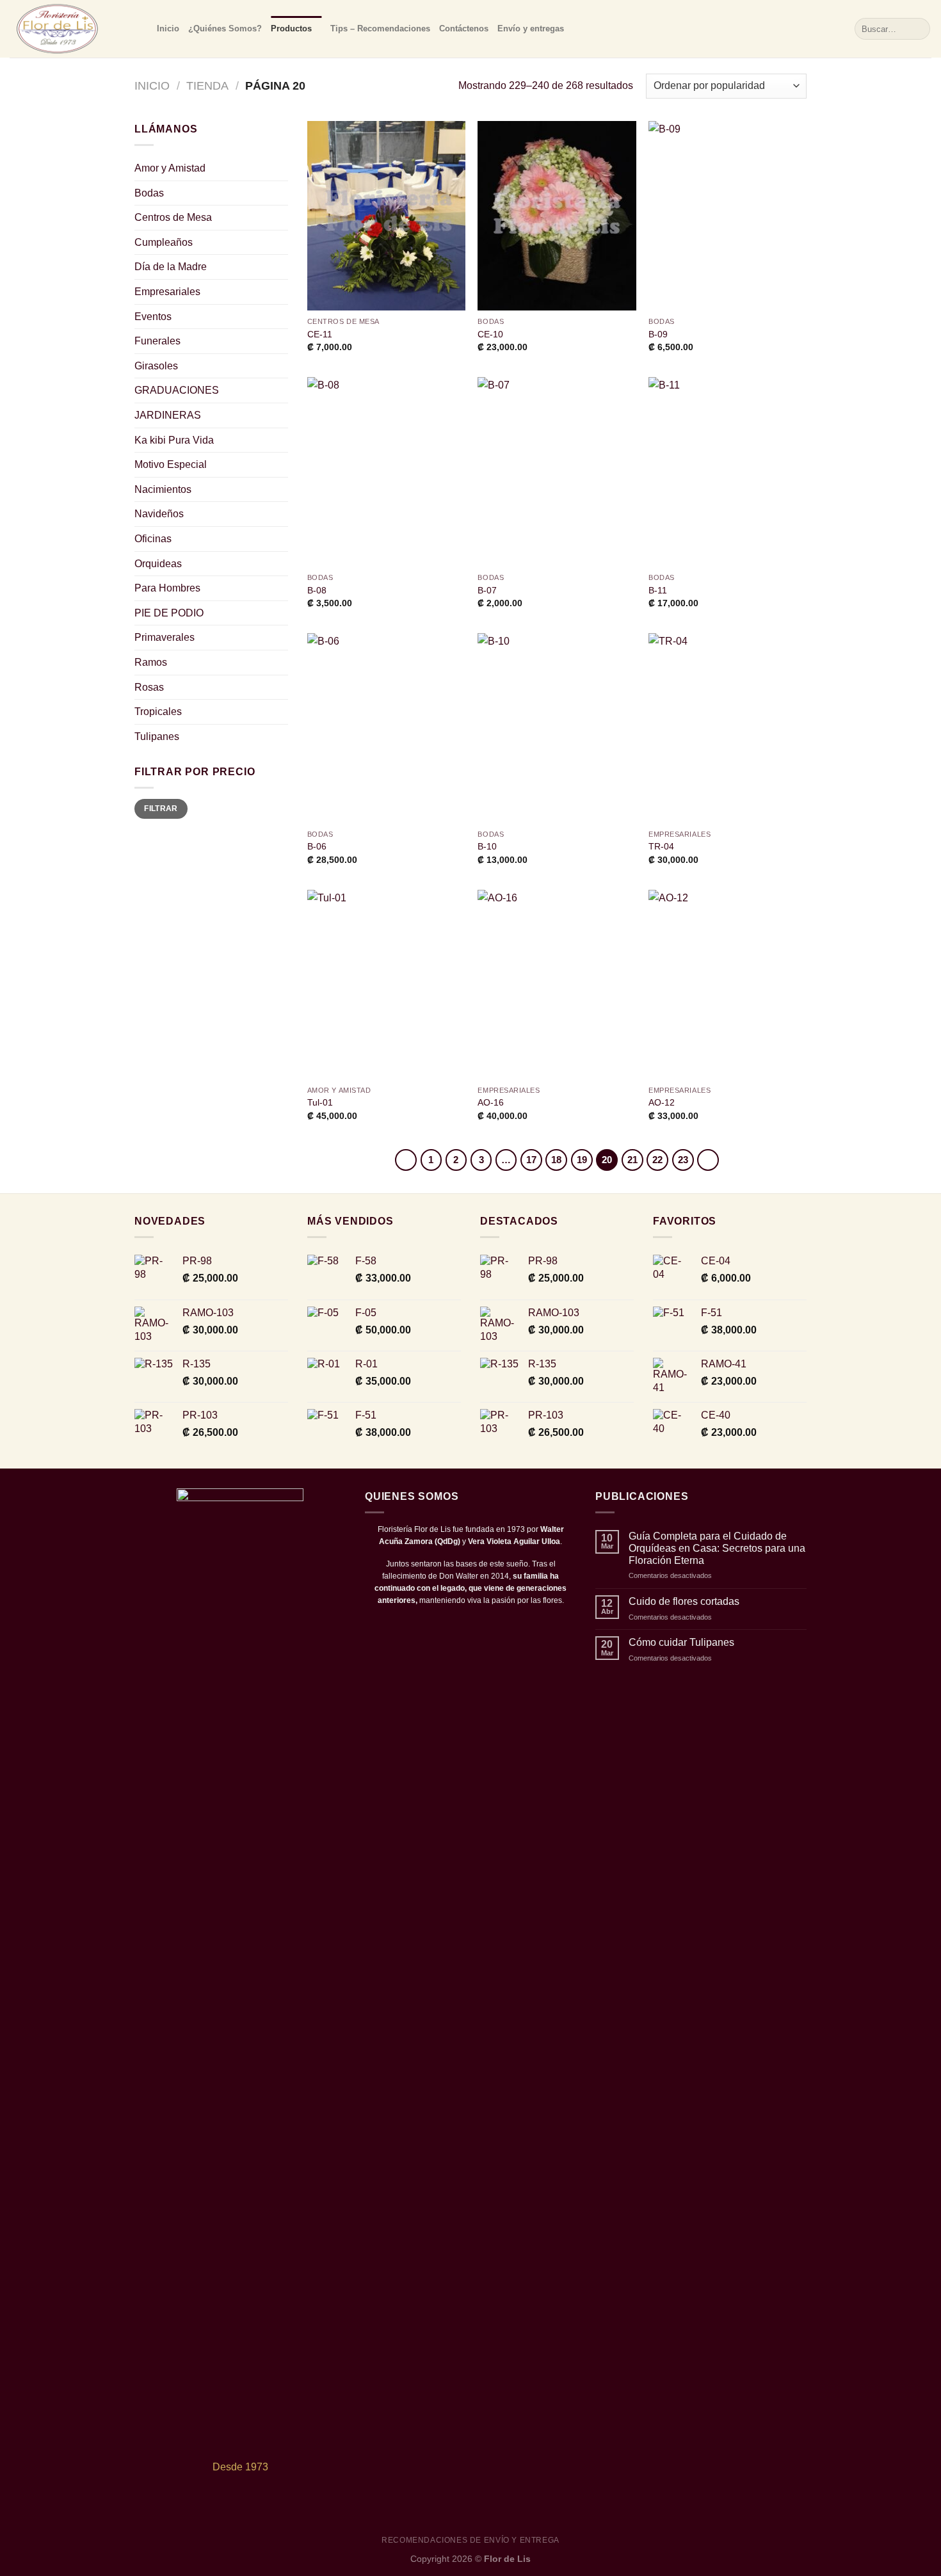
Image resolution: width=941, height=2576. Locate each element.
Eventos (153, 317)
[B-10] (557, 728)
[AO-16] (557, 985)
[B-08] (386, 472)
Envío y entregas (531, 28)
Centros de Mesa (173, 217)
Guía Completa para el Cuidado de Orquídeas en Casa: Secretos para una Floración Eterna (717, 1548)
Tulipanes (157, 737)
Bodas (149, 193)
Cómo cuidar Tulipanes (681, 1642)
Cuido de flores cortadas (684, 1601)
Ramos (151, 662)
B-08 (317, 590)
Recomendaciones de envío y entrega (470, 2540)
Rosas (149, 687)
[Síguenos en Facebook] (439, 1626)
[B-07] (557, 472)
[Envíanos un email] (486, 1626)
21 (632, 1160)
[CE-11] (386, 216)
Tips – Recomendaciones (380, 28)
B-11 (658, 590)
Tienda (207, 85)
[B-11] (728, 472)
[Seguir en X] (470, 1626)
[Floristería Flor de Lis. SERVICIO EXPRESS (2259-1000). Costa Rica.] (74, 29)
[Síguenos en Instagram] (454, 1626)
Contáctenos (464, 28)
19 (582, 1160)
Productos (291, 28)
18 (556, 1160)
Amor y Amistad (170, 168)
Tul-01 (320, 1102)
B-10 (487, 846)
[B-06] (386, 728)
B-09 (658, 334)
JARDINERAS (168, 415)
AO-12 (662, 1102)
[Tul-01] (386, 985)
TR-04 (661, 846)
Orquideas (158, 564)
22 (657, 1160)
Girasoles (156, 366)
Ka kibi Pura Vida (174, 440)
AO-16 (491, 1102)
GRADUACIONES (177, 390)
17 (531, 1160)
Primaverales (165, 637)
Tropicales (158, 712)
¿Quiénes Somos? (225, 28)
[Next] (708, 1160)
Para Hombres (167, 588)
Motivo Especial (171, 464)
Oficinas (153, 539)
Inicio (168, 28)
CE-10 (490, 334)
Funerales (157, 341)
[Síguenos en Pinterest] (502, 1626)
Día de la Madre (171, 267)
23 (683, 1160)
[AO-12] (728, 985)
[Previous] (406, 1160)
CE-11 (320, 334)
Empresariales (167, 292)
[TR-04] (728, 728)
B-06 (317, 846)
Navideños (159, 514)
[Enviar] (918, 29)
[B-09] (728, 216)
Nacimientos (163, 489)
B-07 (487, 590)
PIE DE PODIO (169, 613)
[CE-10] (557, 216)
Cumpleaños (164, 242)
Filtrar (161, 809)
